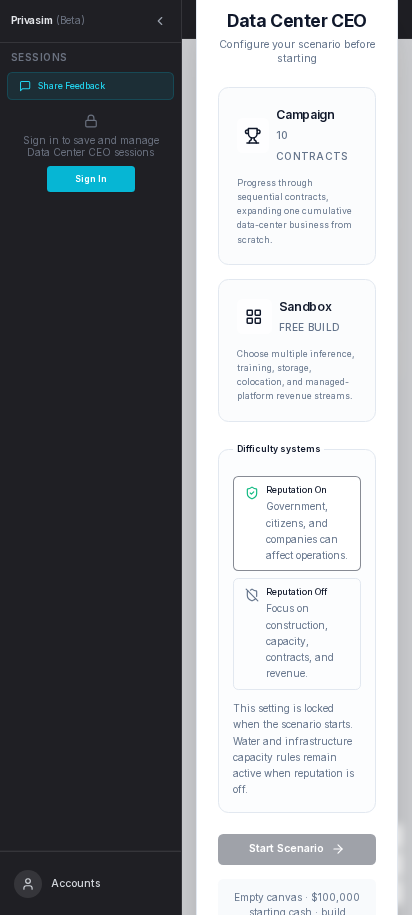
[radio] (297, 176)
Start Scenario (286, 848)
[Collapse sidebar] (160, 21)
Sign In (91, 179)
